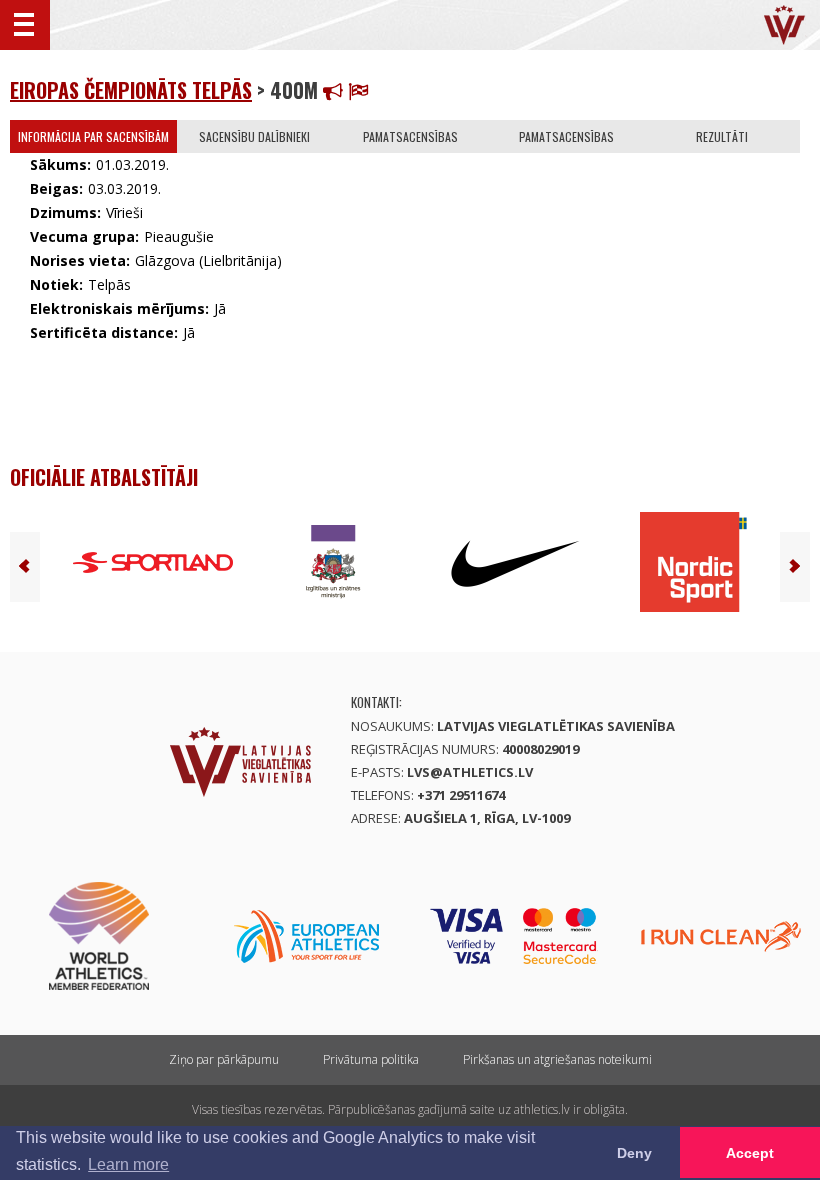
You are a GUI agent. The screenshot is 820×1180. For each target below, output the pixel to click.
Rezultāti (722, 136)
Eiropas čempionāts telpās (131, 90)
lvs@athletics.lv (470, 772)
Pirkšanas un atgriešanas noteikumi (557, 1059)
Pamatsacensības (410, 136)
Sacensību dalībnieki (254, 136)
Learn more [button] (128, 1164)
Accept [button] (750, 1153)
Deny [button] (634, 1153)
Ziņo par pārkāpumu (224, 1059)
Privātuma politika (371, 1059)
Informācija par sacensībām (93, 136)
